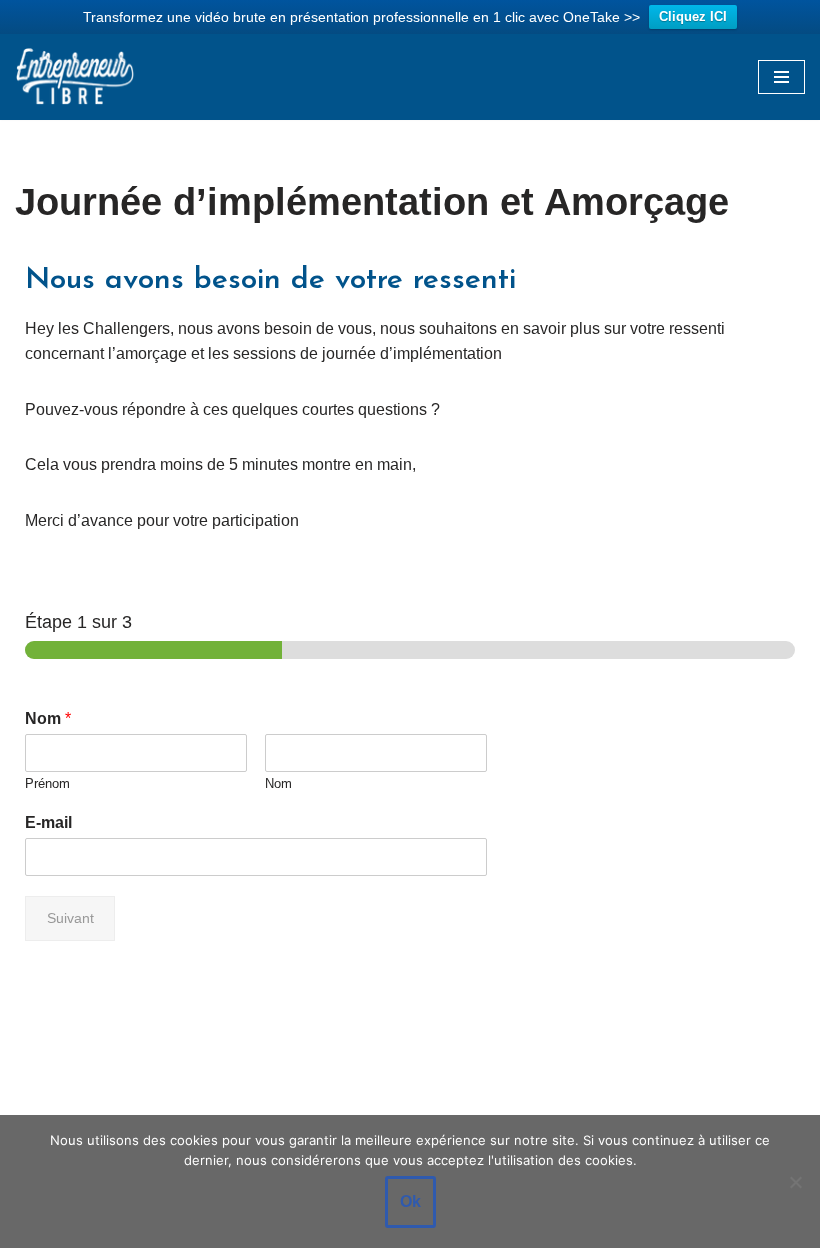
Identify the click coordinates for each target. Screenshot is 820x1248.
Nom (48, 718)
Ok (410, 1201)
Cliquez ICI (693, 16)
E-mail (48, 822)
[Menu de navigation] (781, 77)
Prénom (47, 783)
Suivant (70, 918)
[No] (795, 1182)
